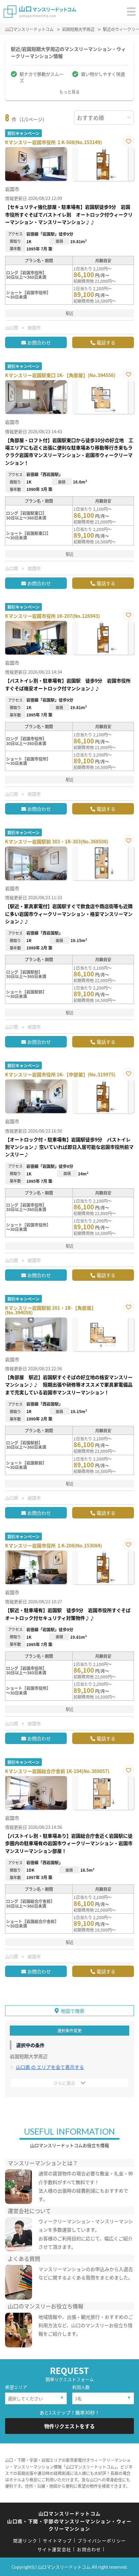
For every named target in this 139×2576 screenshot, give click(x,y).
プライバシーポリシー (102, 2540)
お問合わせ (39, 342)
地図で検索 (73, 2011)
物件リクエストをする (69, 2426)
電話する (106, 342)
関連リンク (25, 2540)
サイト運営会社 (54, 2549)
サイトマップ (57, 2540)
